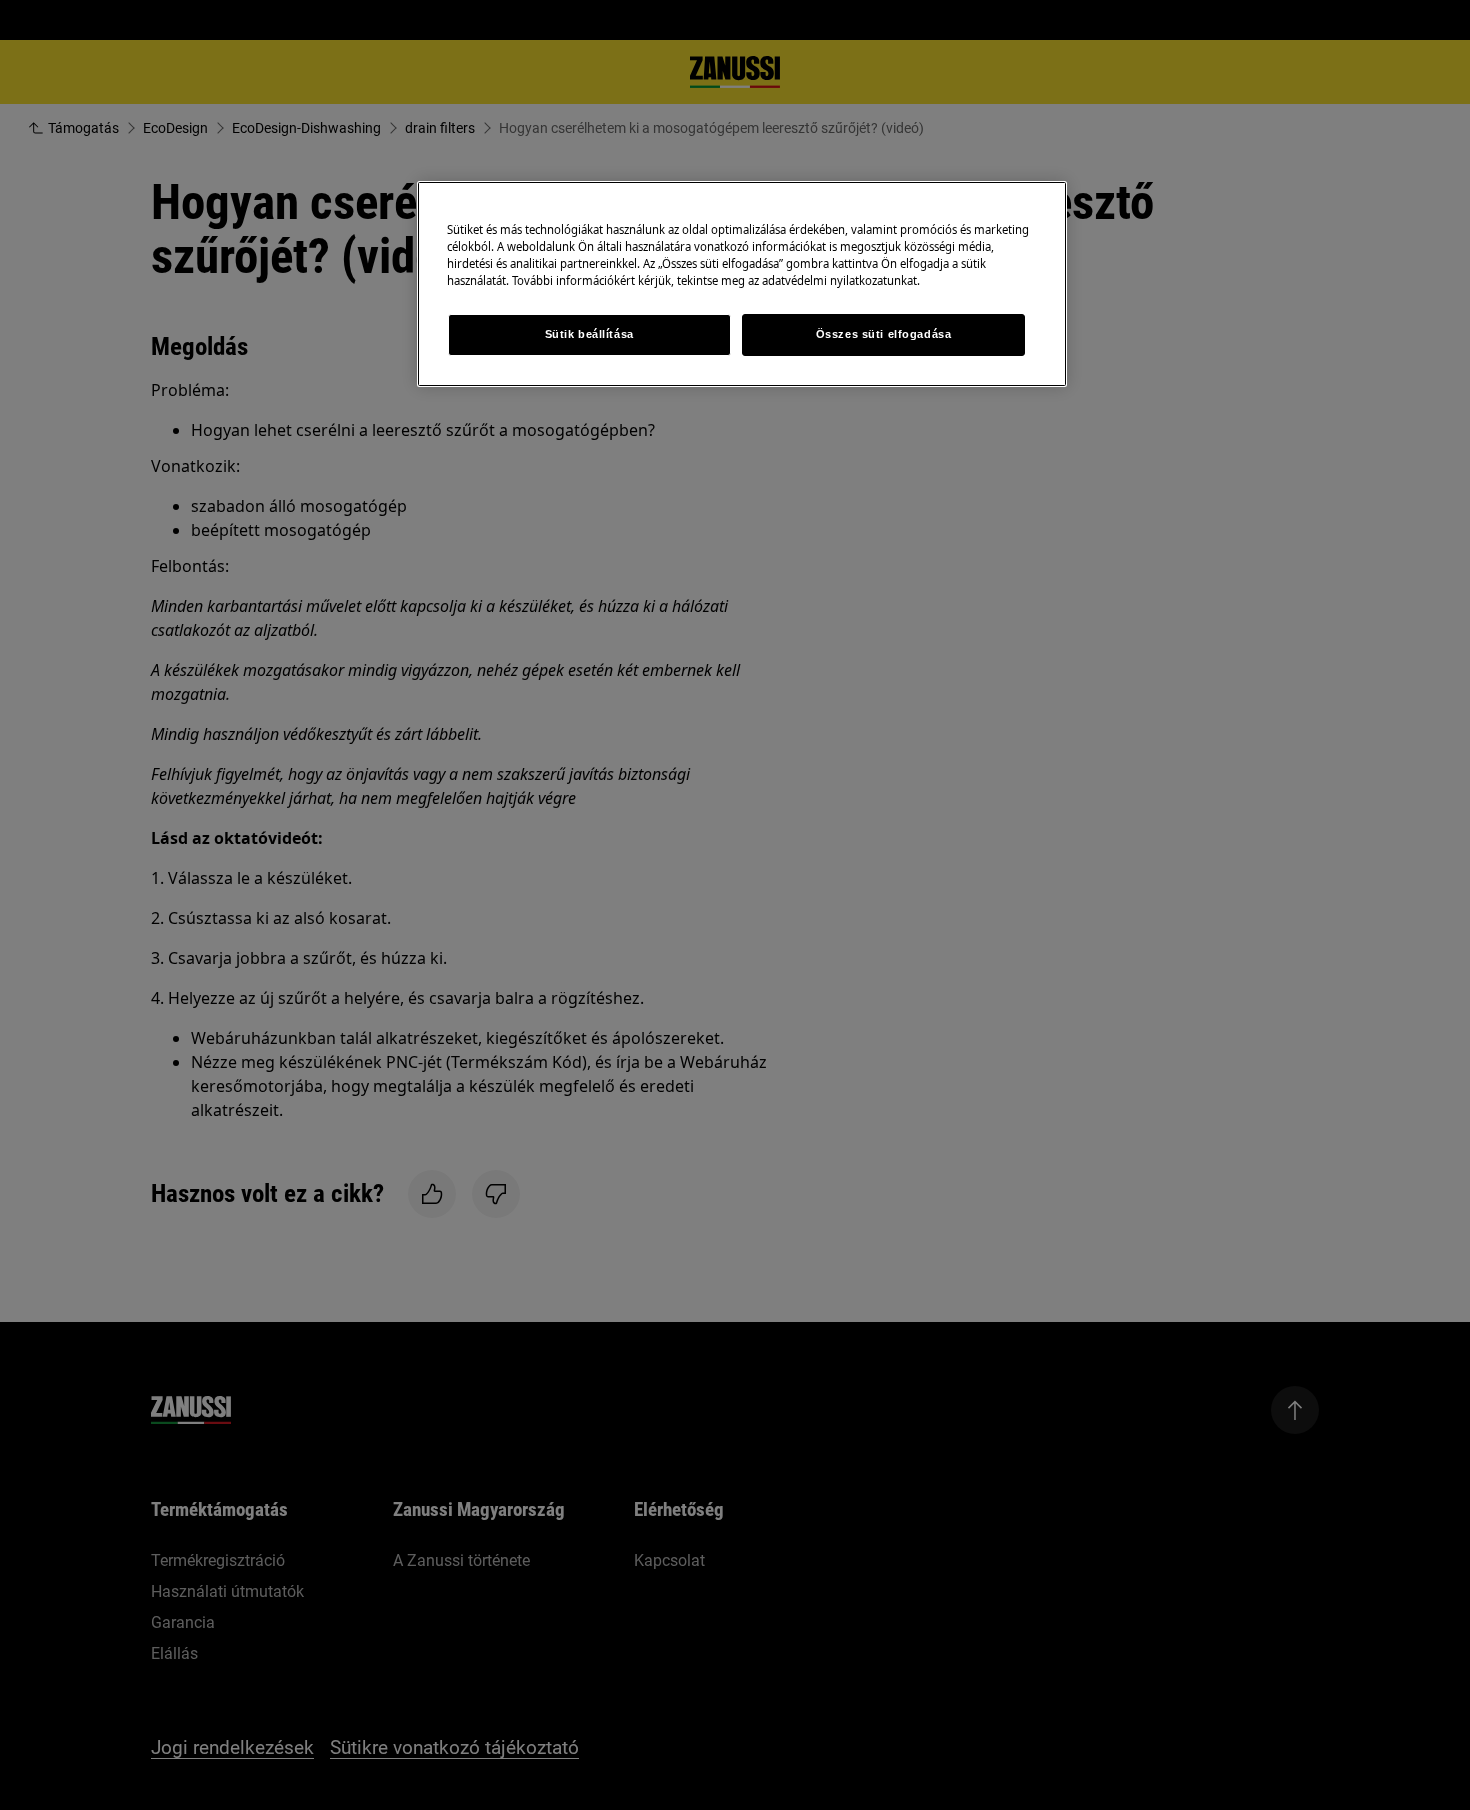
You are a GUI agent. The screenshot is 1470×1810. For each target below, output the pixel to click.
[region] (742, 284)
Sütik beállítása (589, 334)
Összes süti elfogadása (884, 334)
